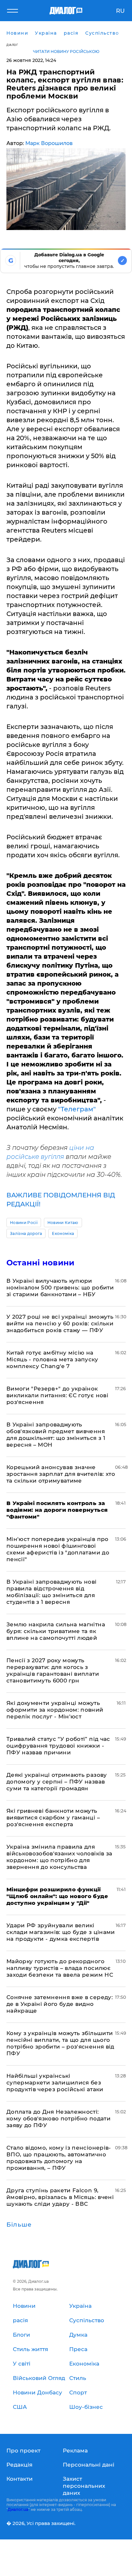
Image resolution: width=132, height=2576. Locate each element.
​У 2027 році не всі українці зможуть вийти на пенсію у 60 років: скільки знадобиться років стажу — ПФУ (60, 1323)
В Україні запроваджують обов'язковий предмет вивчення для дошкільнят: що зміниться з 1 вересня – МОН (56, 1435)
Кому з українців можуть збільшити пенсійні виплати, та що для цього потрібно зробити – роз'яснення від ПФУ (60, 2043)
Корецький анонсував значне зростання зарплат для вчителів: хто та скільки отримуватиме (61, 1474)
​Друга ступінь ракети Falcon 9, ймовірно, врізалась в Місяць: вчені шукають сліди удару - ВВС (60, 2197)
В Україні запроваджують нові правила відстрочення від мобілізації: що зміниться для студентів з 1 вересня (52, 1592)
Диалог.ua (18, 2509)
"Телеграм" (77, 1109)
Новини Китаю (63, 1223)
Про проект (23, 2451)
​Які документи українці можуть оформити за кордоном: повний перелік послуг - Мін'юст (55, 1710)
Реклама (75, 2451)
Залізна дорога (26, 1233)
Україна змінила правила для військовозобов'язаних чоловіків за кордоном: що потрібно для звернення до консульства (59, 1857)
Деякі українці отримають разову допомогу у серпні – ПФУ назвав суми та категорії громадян (57, 1782)
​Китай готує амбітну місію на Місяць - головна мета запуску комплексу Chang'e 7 (52, 1359)
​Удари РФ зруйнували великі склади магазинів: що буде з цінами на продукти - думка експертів (61, 1932)
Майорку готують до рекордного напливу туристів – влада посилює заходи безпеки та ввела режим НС (60, 1968)
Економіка (63, 1233)
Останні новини (40, 1263)
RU (120, 11)
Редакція (19, 2465)
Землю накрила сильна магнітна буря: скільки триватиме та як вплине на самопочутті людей (56, 1631)
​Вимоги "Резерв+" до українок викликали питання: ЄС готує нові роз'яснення (57, 1395)
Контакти (20, 2479)
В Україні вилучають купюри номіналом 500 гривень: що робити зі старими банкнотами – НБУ (60, 1288)
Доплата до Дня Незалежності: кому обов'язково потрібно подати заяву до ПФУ (58, 2118)
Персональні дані (89, 2465)
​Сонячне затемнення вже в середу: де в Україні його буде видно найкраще (60, 2004)
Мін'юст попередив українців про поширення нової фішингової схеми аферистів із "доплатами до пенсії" (58, 1549)
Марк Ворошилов (49, 143)
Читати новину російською (66, 51)
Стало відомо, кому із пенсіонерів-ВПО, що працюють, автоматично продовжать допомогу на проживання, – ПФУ (59, 2158)
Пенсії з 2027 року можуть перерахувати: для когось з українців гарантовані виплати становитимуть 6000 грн (53, 1670)
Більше (19, 2225)
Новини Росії (24, 1223)
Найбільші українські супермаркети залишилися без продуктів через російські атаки (55, 2083)
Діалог (12, 45)
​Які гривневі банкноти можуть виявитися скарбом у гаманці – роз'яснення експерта (53, 1818)
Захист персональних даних (84, 2486)
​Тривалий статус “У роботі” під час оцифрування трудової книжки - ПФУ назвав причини (58, 1746)
